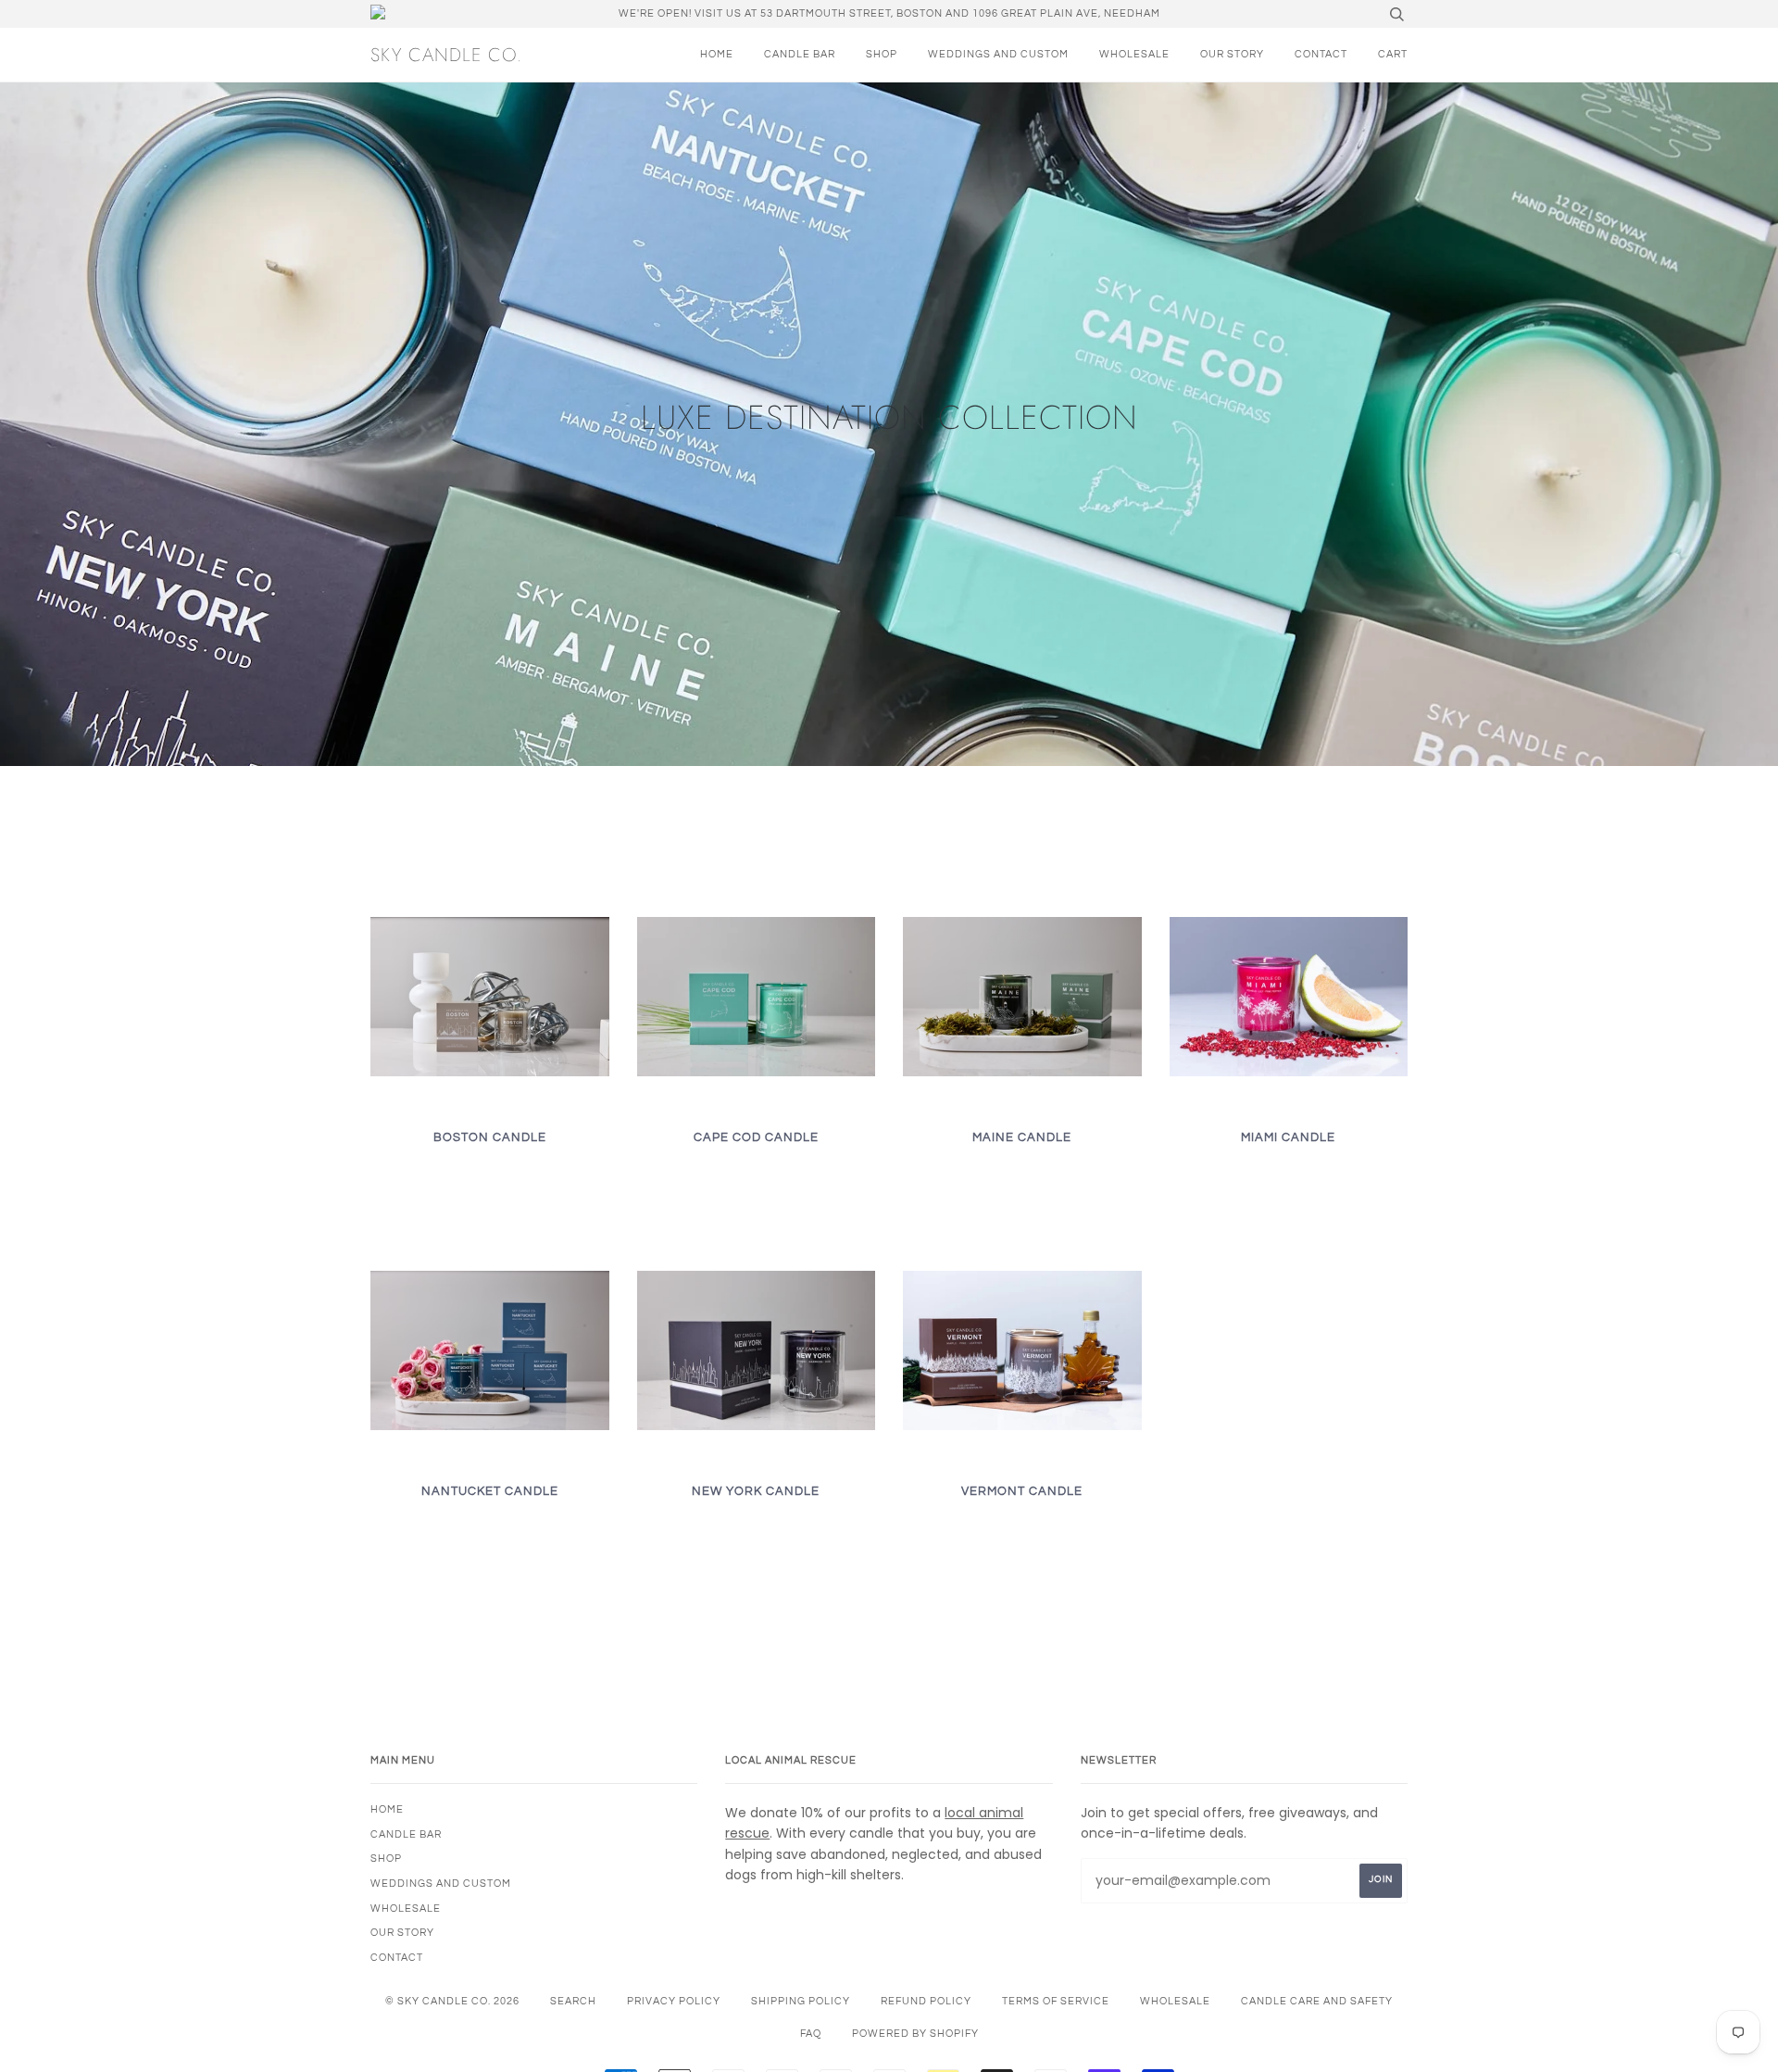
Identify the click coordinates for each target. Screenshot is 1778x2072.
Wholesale (1134, 54)
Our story (1232, 54)
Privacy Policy (674, 2001)
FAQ (811, 2034)
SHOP (882, 54)
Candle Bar (800, 54)
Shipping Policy (801, 2001)
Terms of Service (1056, 2001)
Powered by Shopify (915, 2034)
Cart (1393, 54)
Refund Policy (926, 2001)
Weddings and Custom (998, 54)
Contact (1321, 54)
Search (573, 2001)
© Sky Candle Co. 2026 (452, 2001)
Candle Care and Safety (1317, 2001)
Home (717, 54)
